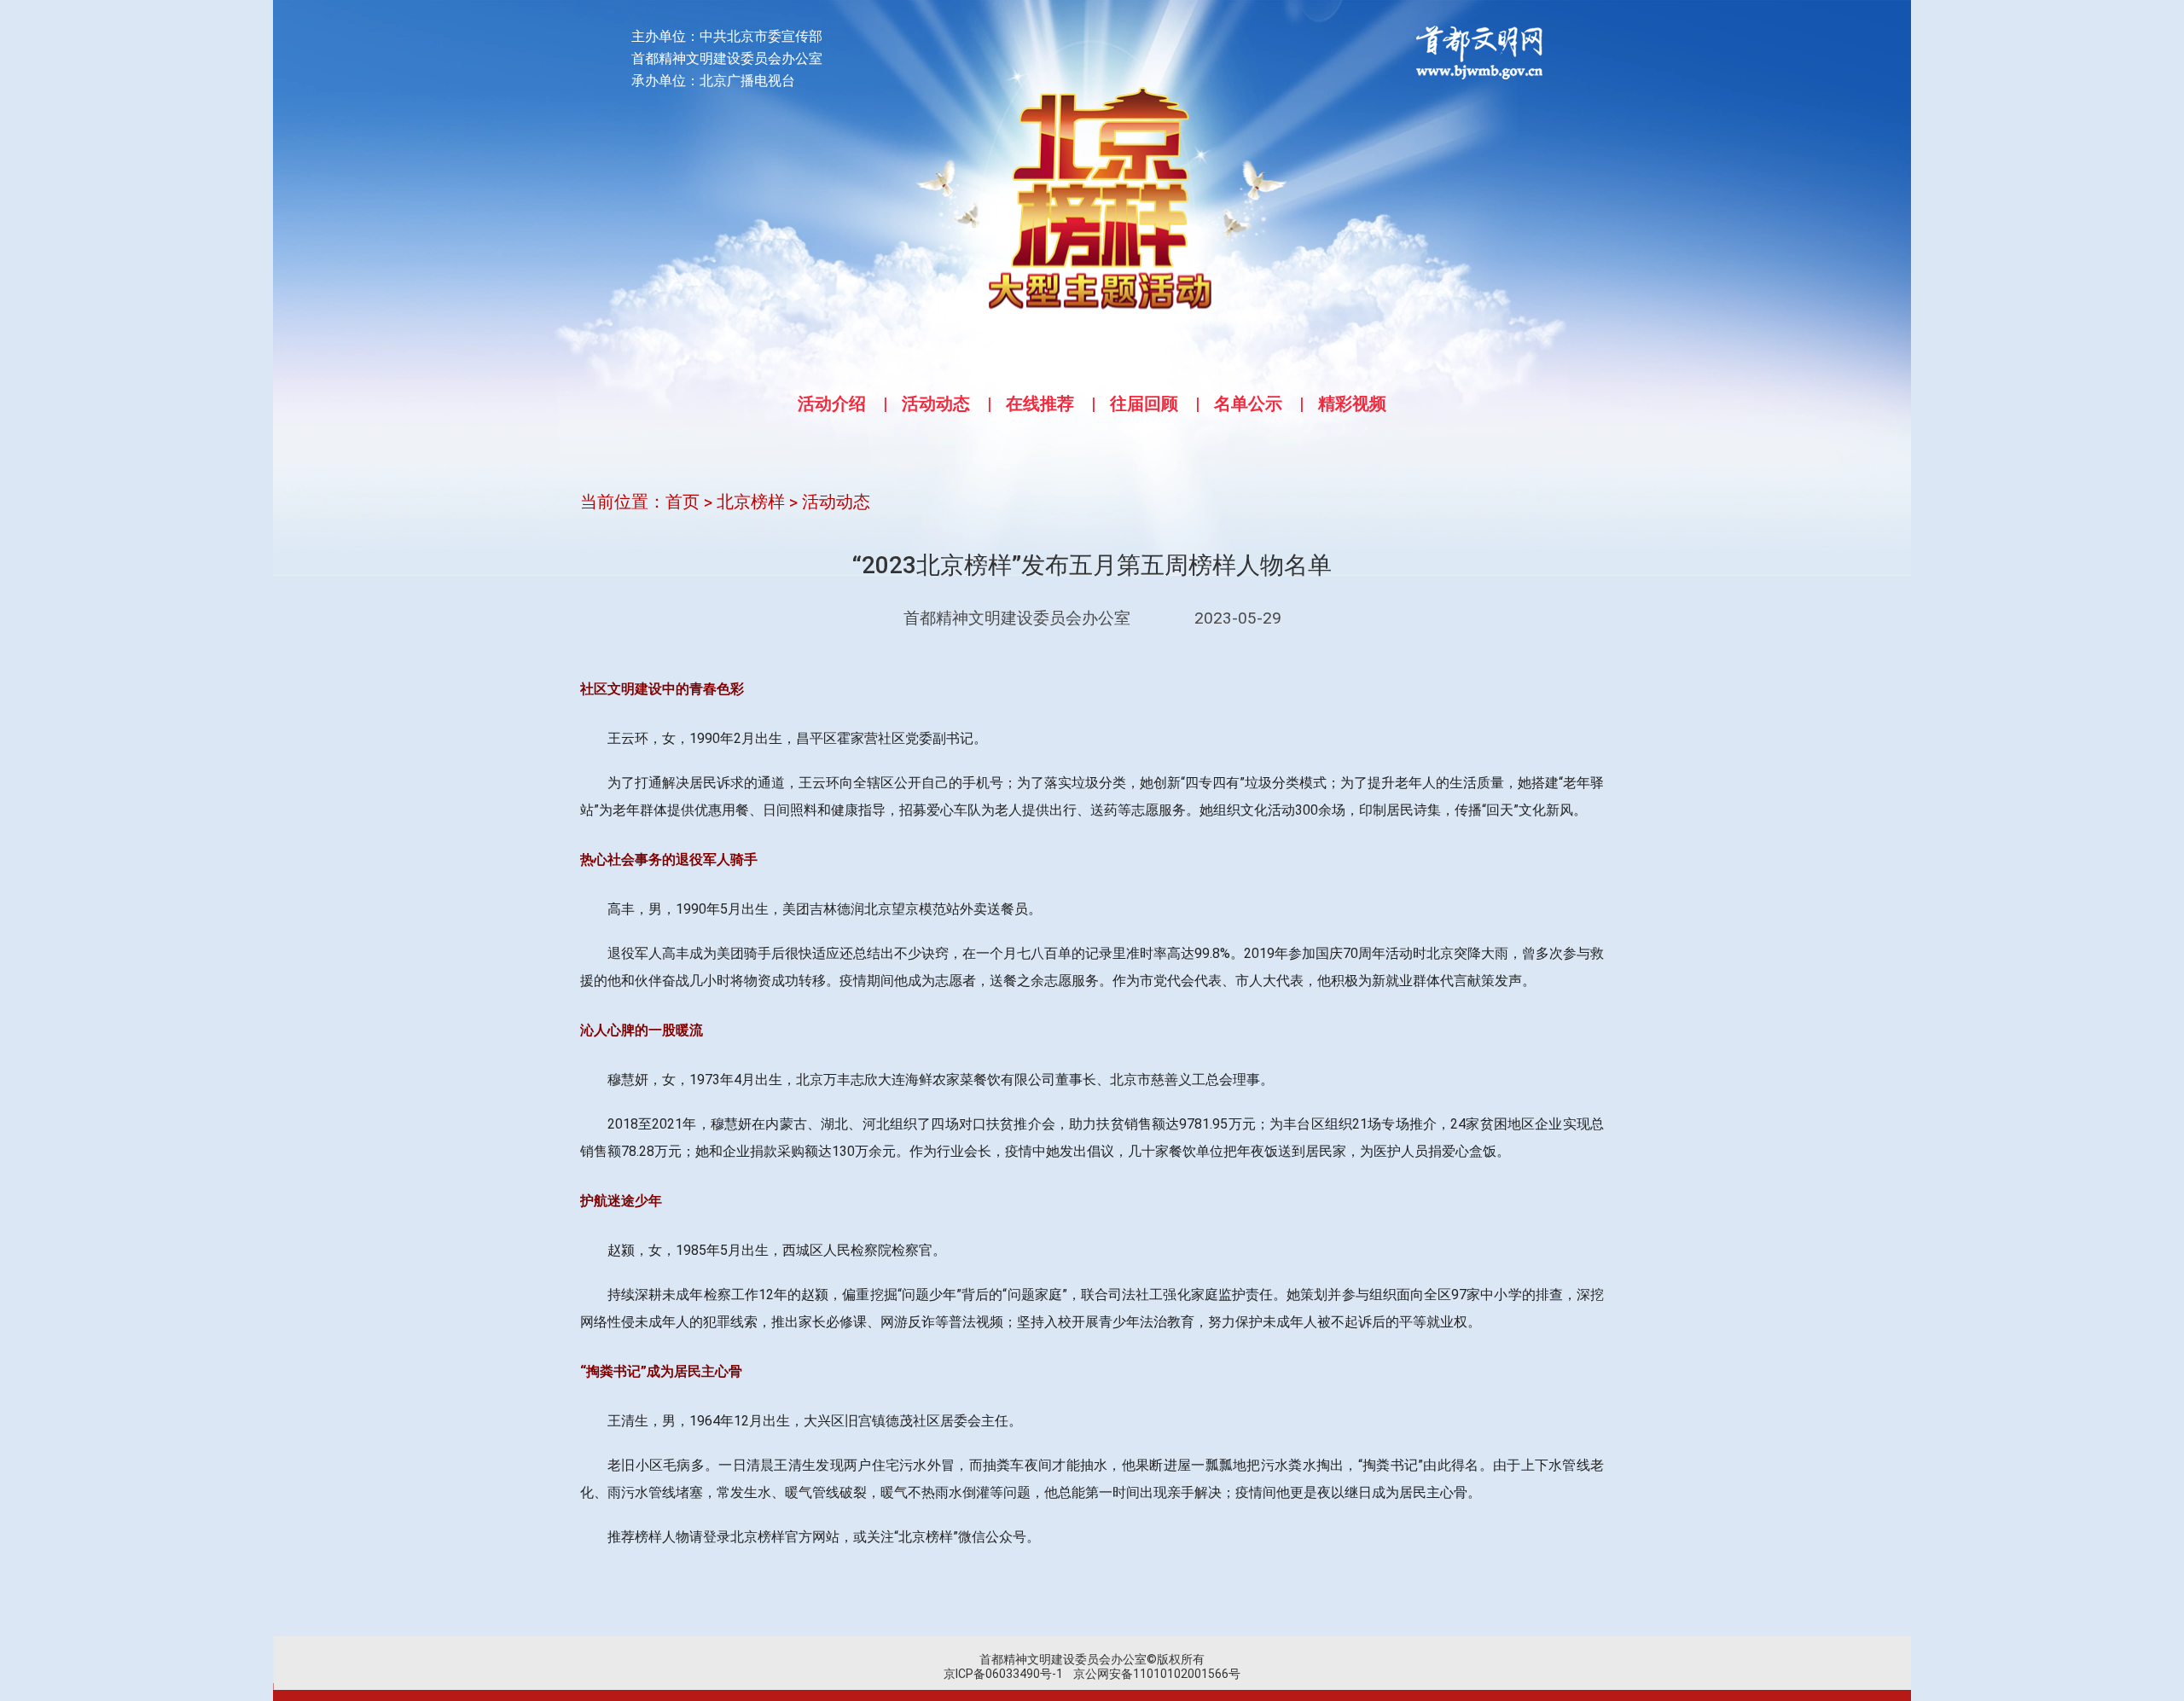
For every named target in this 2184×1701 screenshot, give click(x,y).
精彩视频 (1352, 403)
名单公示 (1248, 403)
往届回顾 (1144, 403)
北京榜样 (751, 502)
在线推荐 (1040, 403)
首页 (682, 502)
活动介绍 (832, 403)
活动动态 (936, 403)
